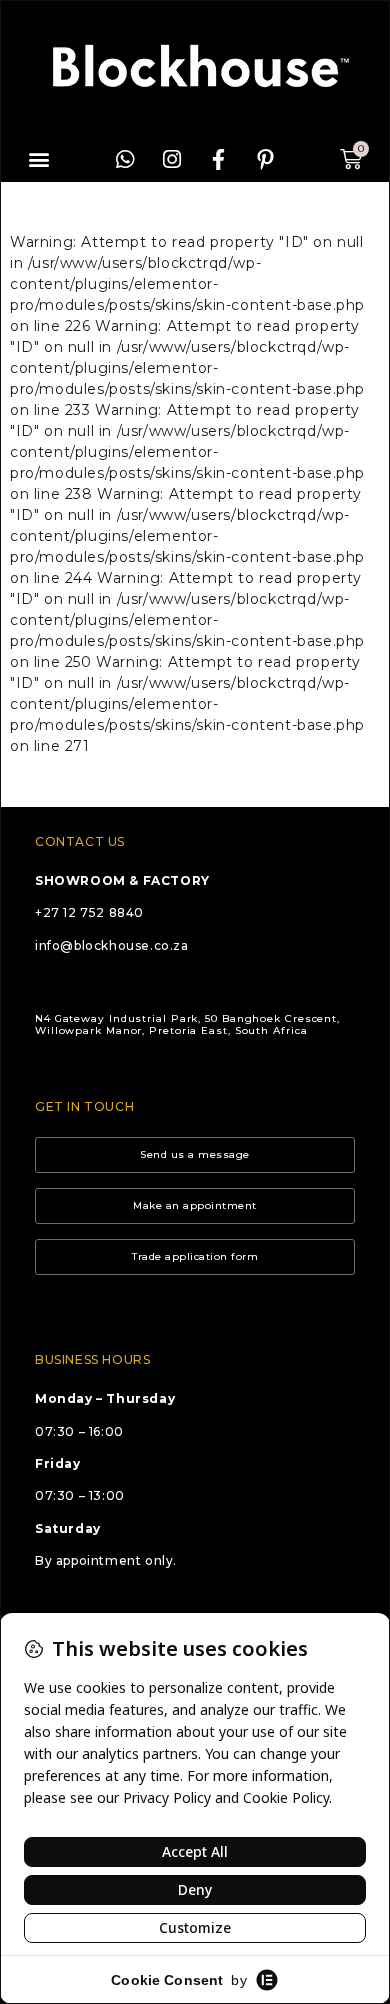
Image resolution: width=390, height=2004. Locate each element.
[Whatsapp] (125, 159)
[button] (39, 159)
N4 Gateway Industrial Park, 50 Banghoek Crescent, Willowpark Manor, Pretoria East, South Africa (187, 1024)
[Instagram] (172, 159)
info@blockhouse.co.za (112, 945)
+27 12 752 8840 (89, 912)
